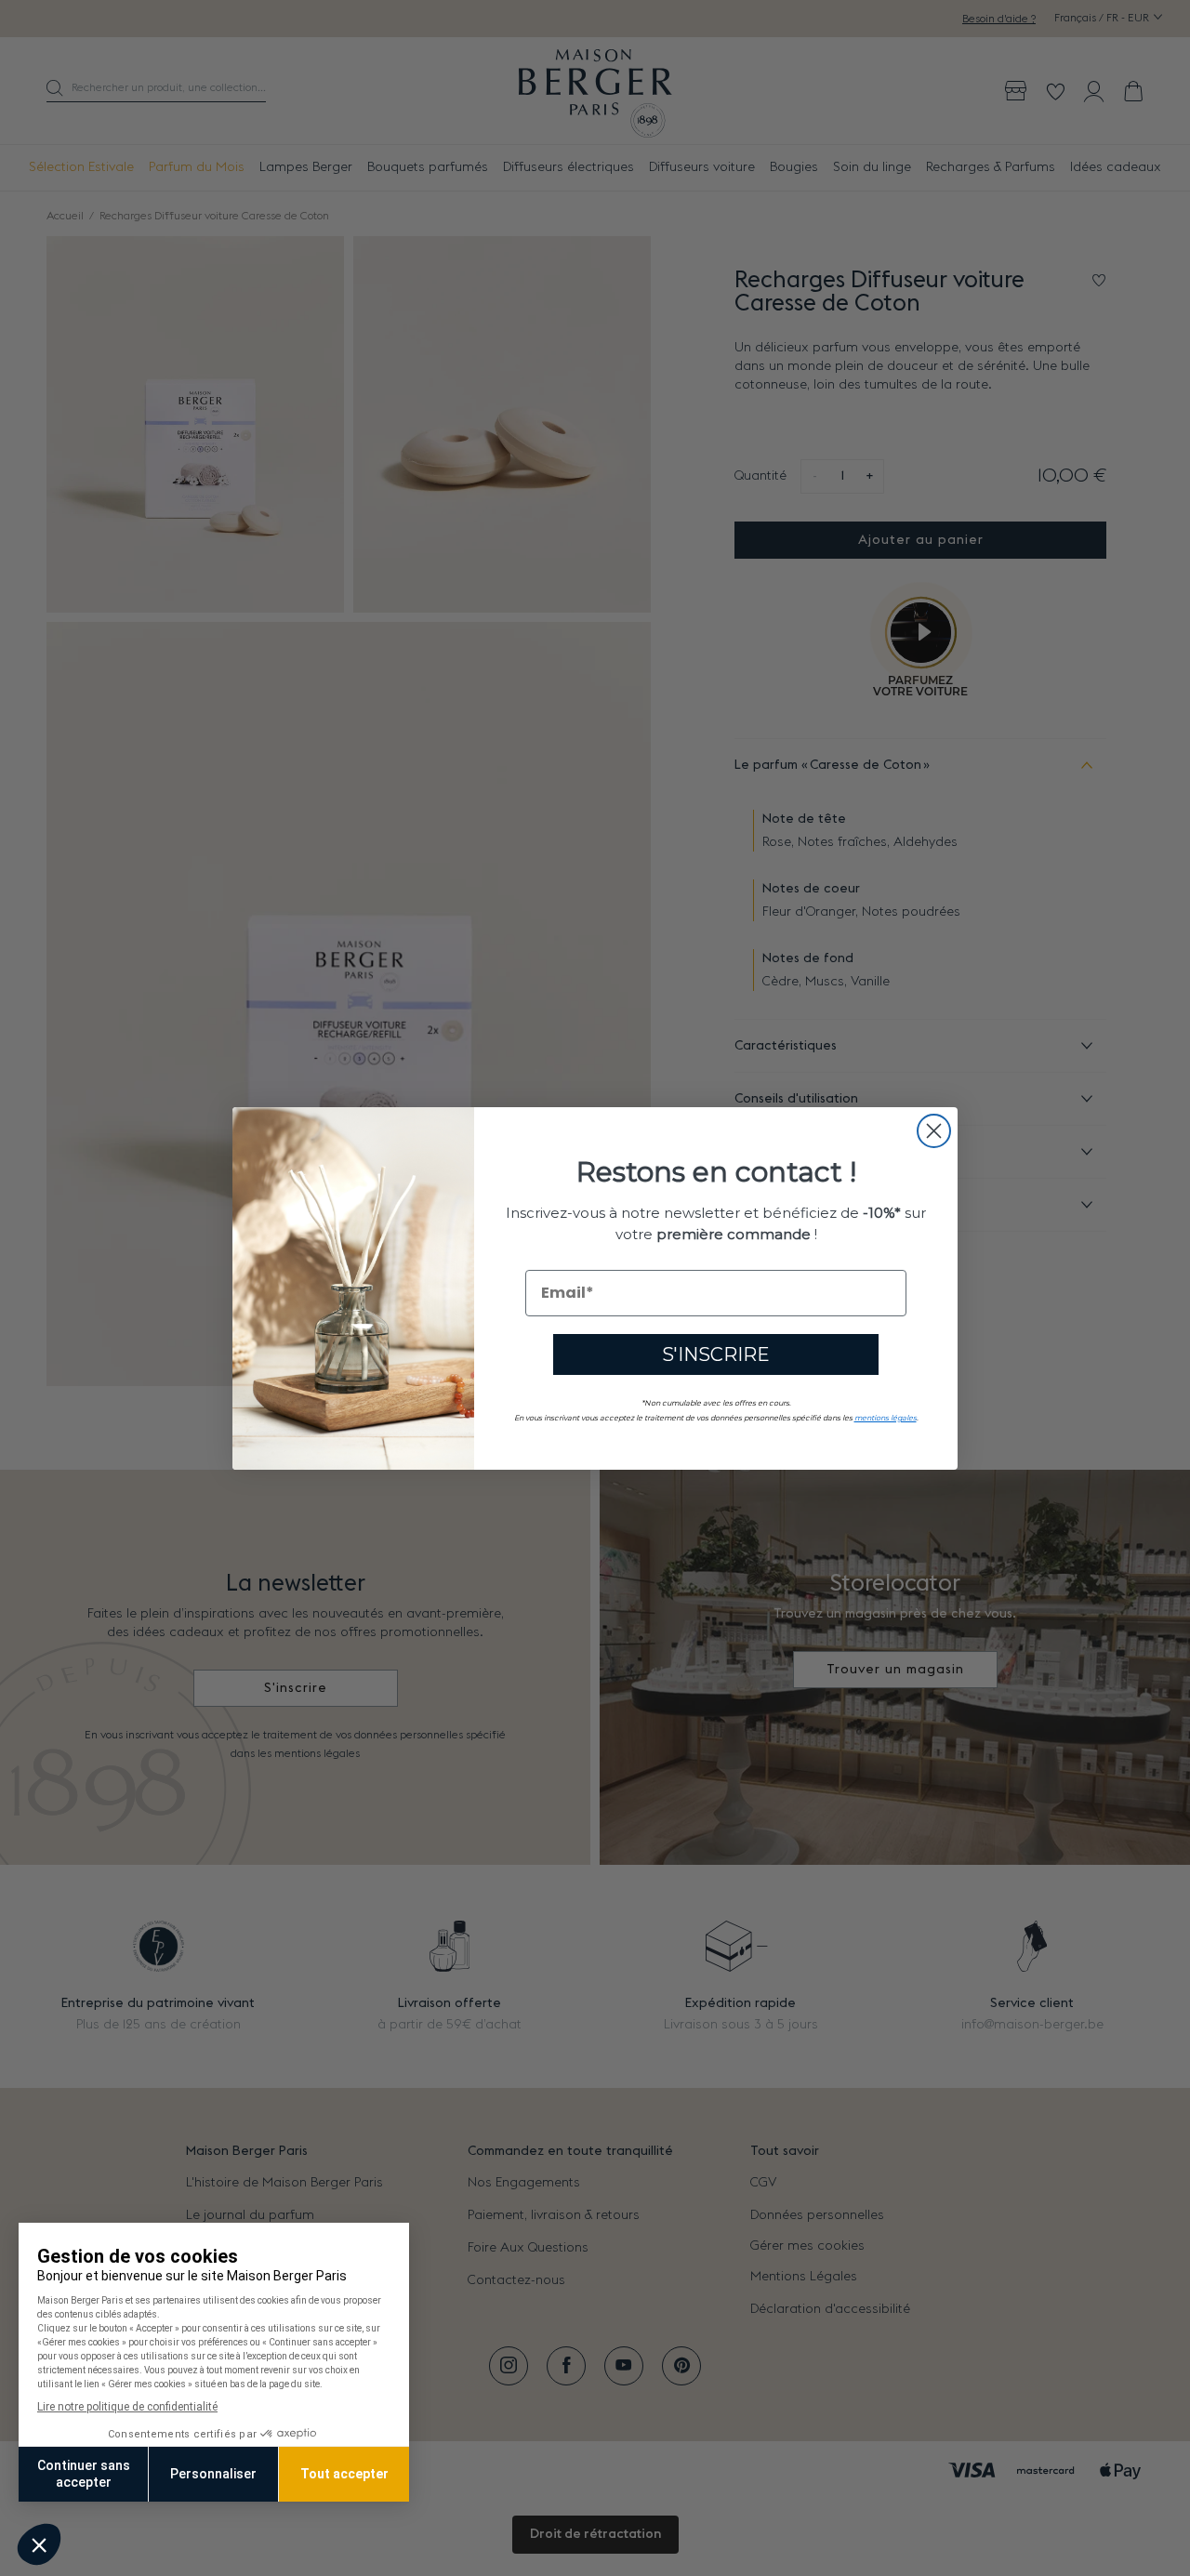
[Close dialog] (934, 1131)
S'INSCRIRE (716, 1354)
